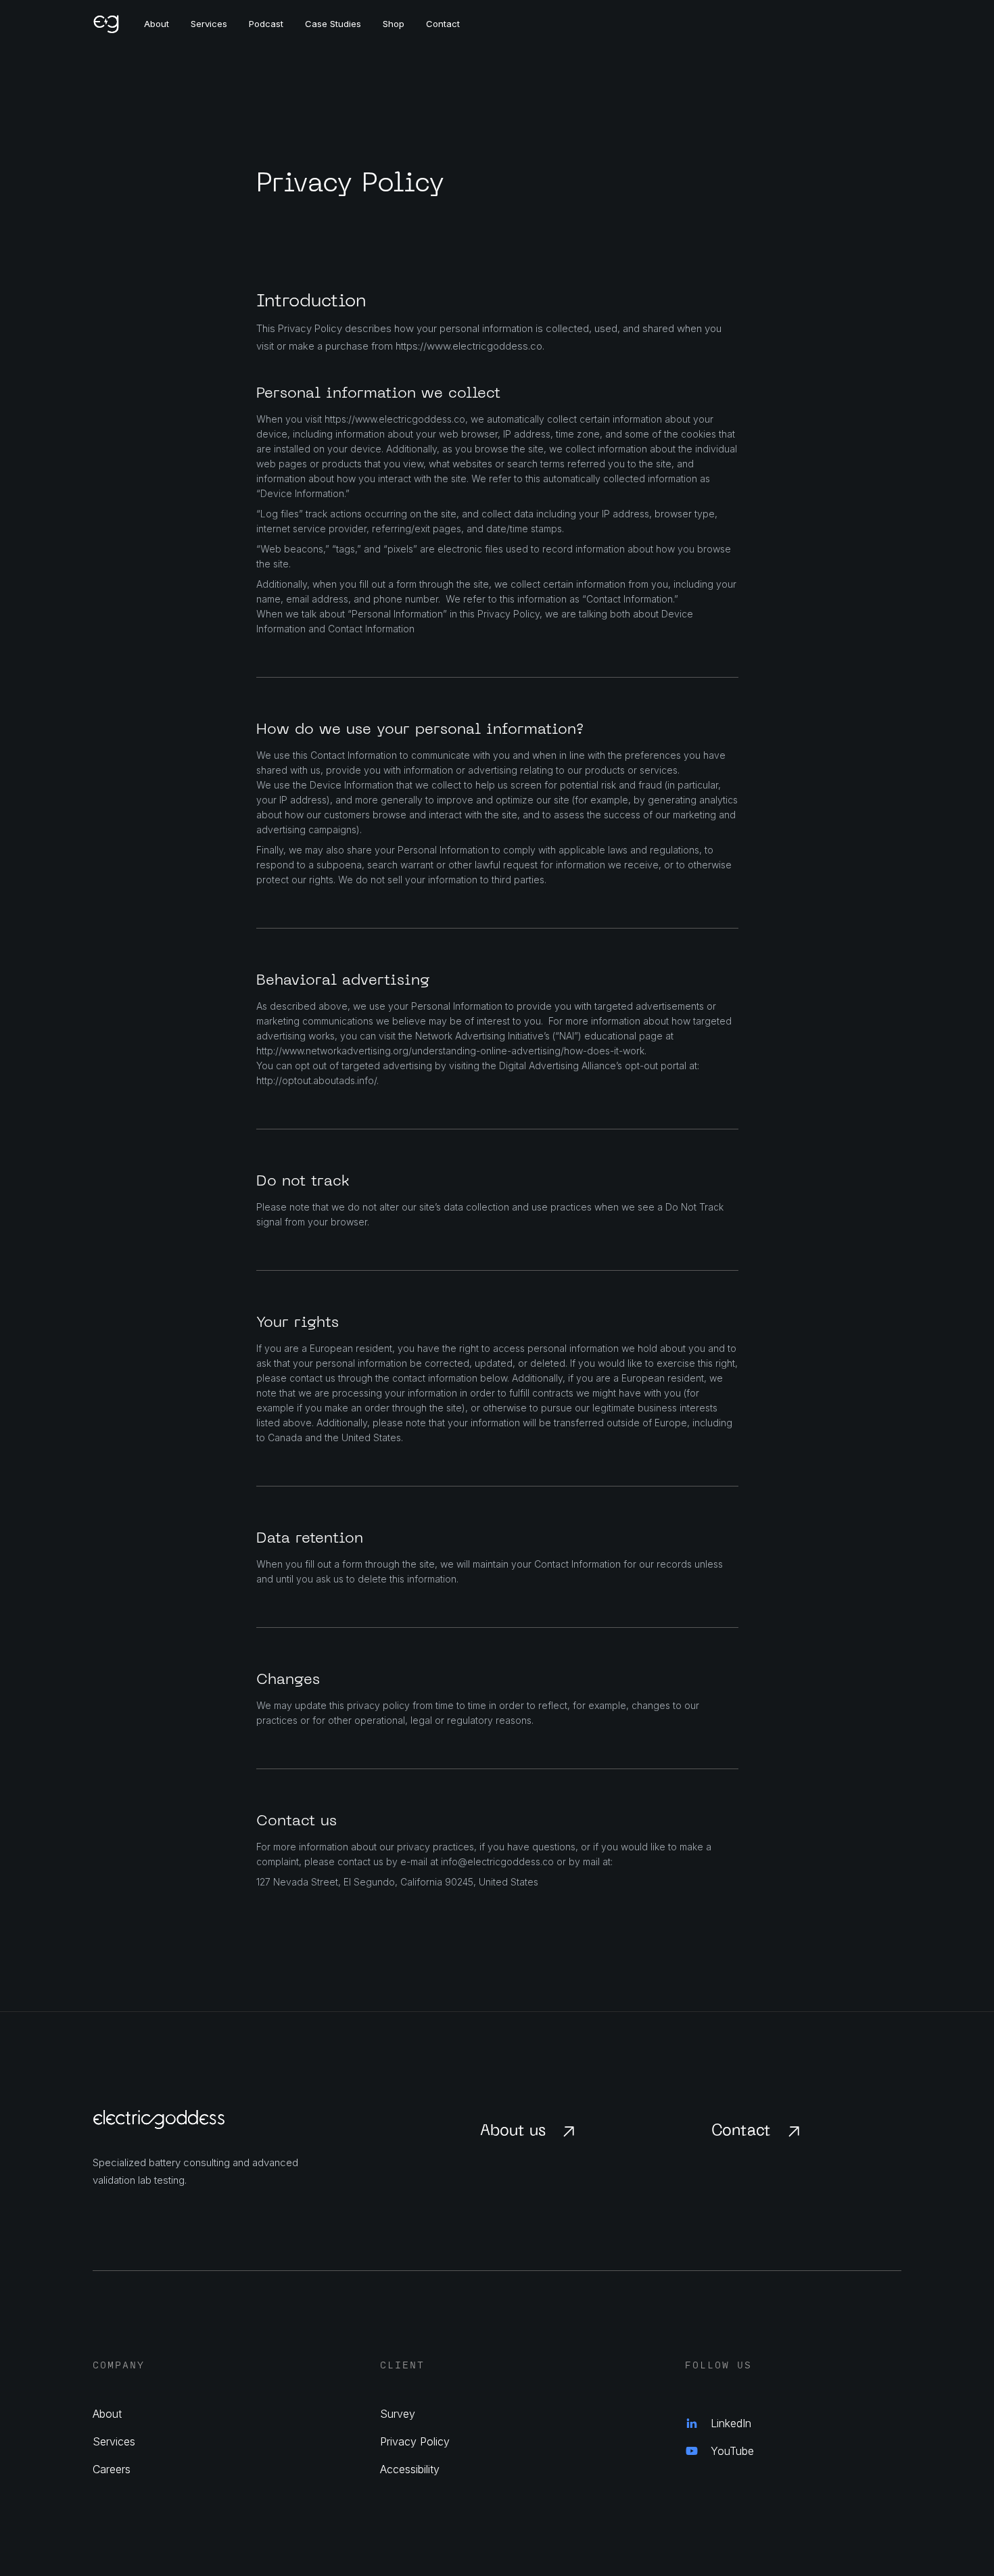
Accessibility (410, 2469)
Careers (112, 2469)
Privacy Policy (415, 2441)
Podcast (266, 24)
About (157, 24)
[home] (118, 24)
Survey (398, 2414)
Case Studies (333, 24)
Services (209, 24)
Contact (443, 24)
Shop (394, 24)
